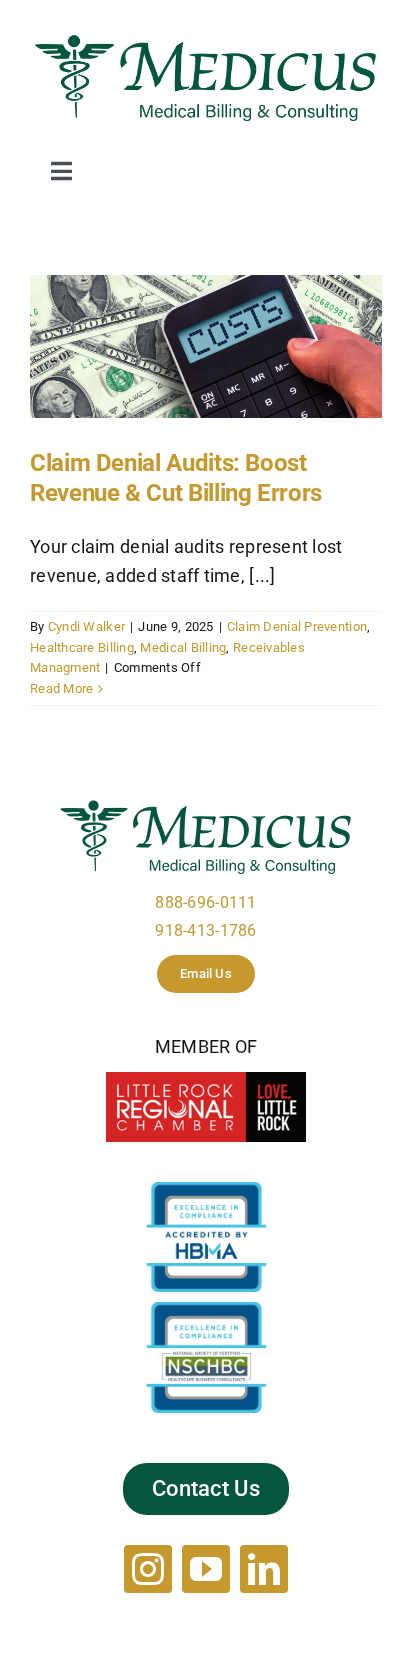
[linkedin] (264, 1569)
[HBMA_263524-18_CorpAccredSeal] (206, 1190)
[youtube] (206, 1569)
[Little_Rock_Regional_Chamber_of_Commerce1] (206, 1080)
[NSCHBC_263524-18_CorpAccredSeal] (206, 1310)
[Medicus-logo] (206, 38)
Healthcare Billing (82, 647)
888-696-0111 (205, 902)
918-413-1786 (205, 930)
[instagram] (148, 1569)
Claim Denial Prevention (297, 626)
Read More (61, 688)
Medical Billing (183, 647)
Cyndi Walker (86, 626)
